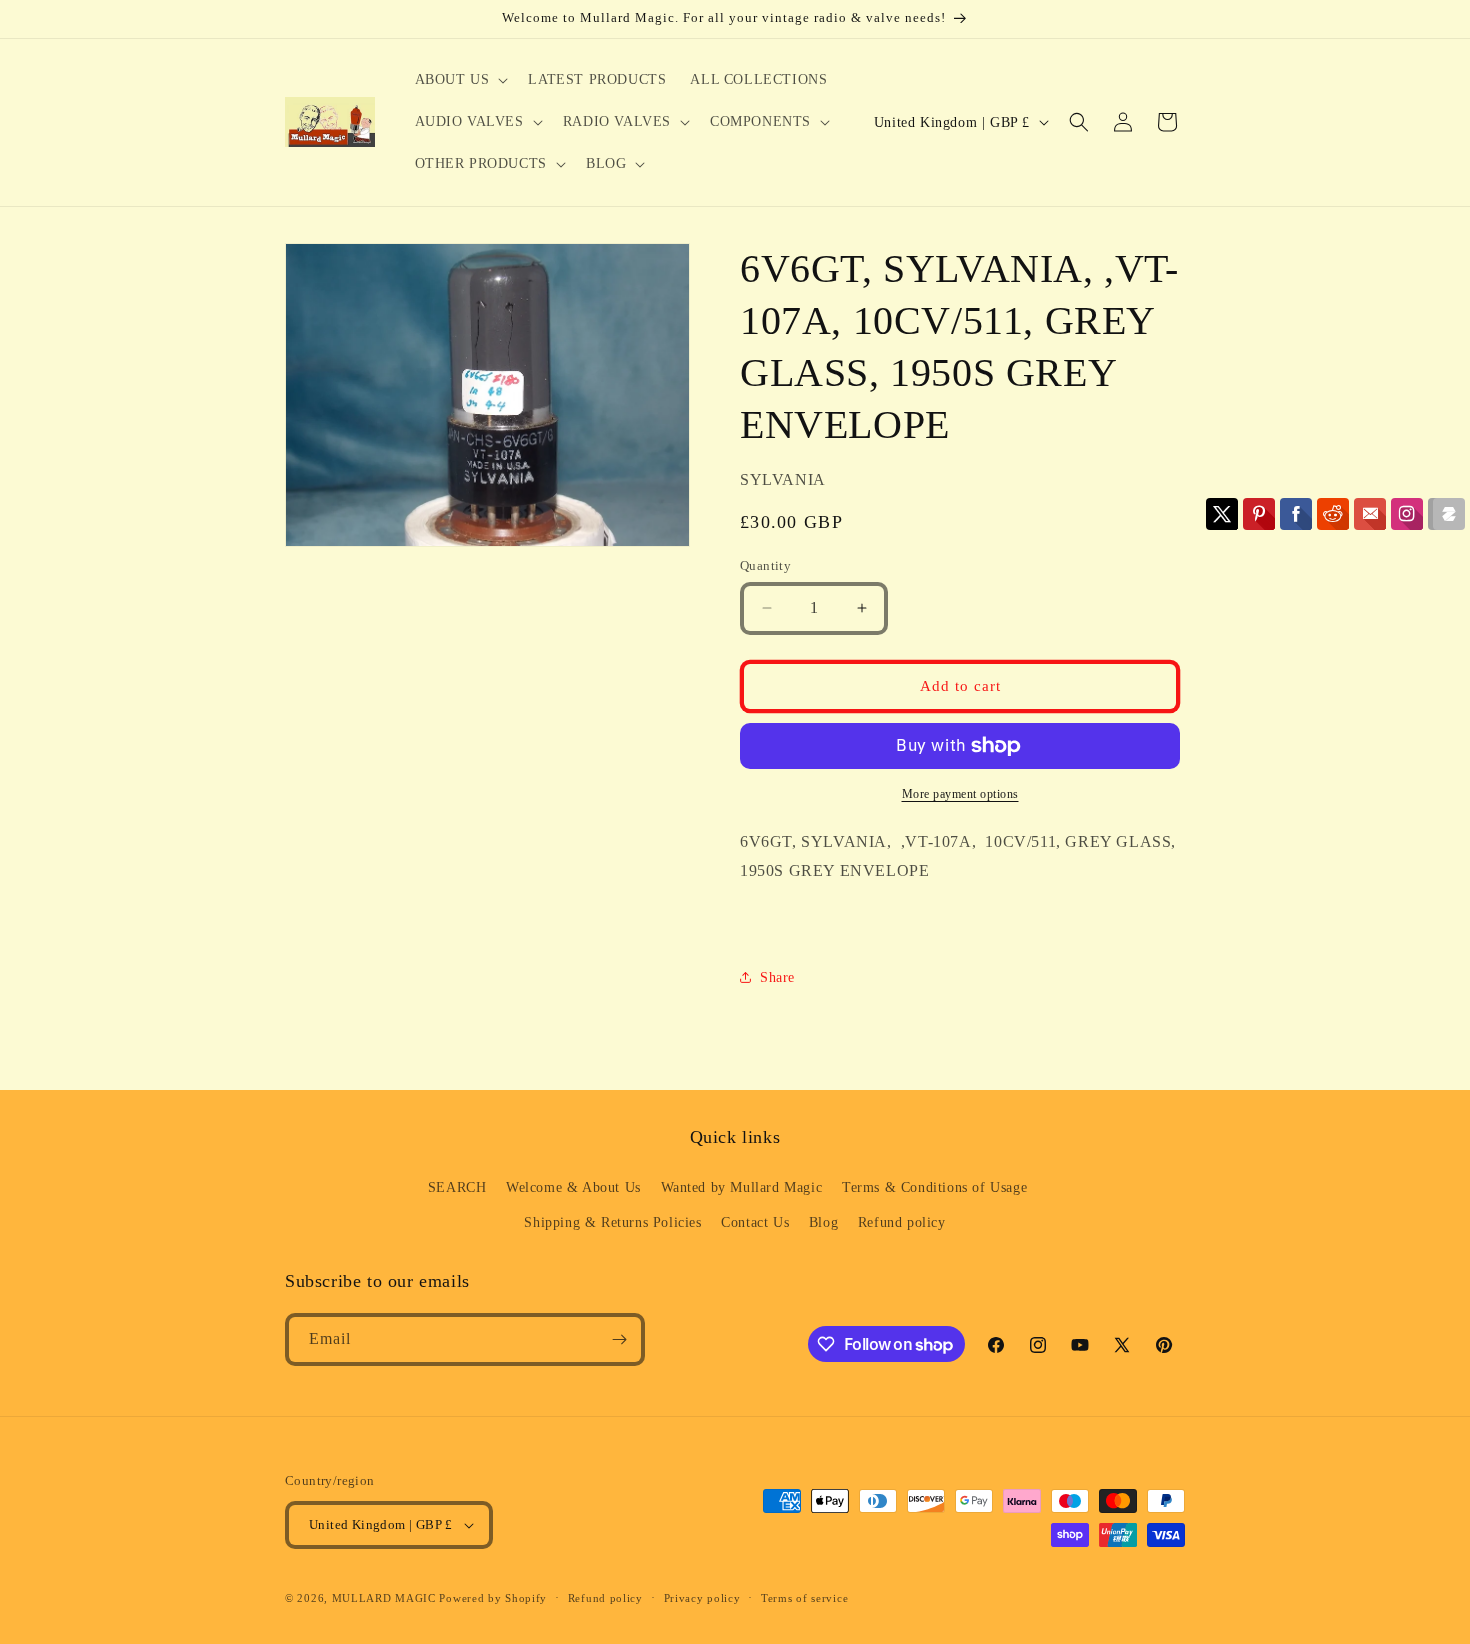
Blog (823, 1222)
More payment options (960, 794)
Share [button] (777, 977)
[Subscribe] (619, 1339)
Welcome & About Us (573, 1187)
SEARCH (457, 1187)
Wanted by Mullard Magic (742, 1187)
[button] (460, 80)
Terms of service (804, 1598)
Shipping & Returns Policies (612, 1222)
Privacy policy (702, 1598)
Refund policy (902, 1222)
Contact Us (755, 1222)
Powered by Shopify (493, 1598)
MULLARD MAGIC (384, 1598)
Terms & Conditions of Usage (934, 1187)
